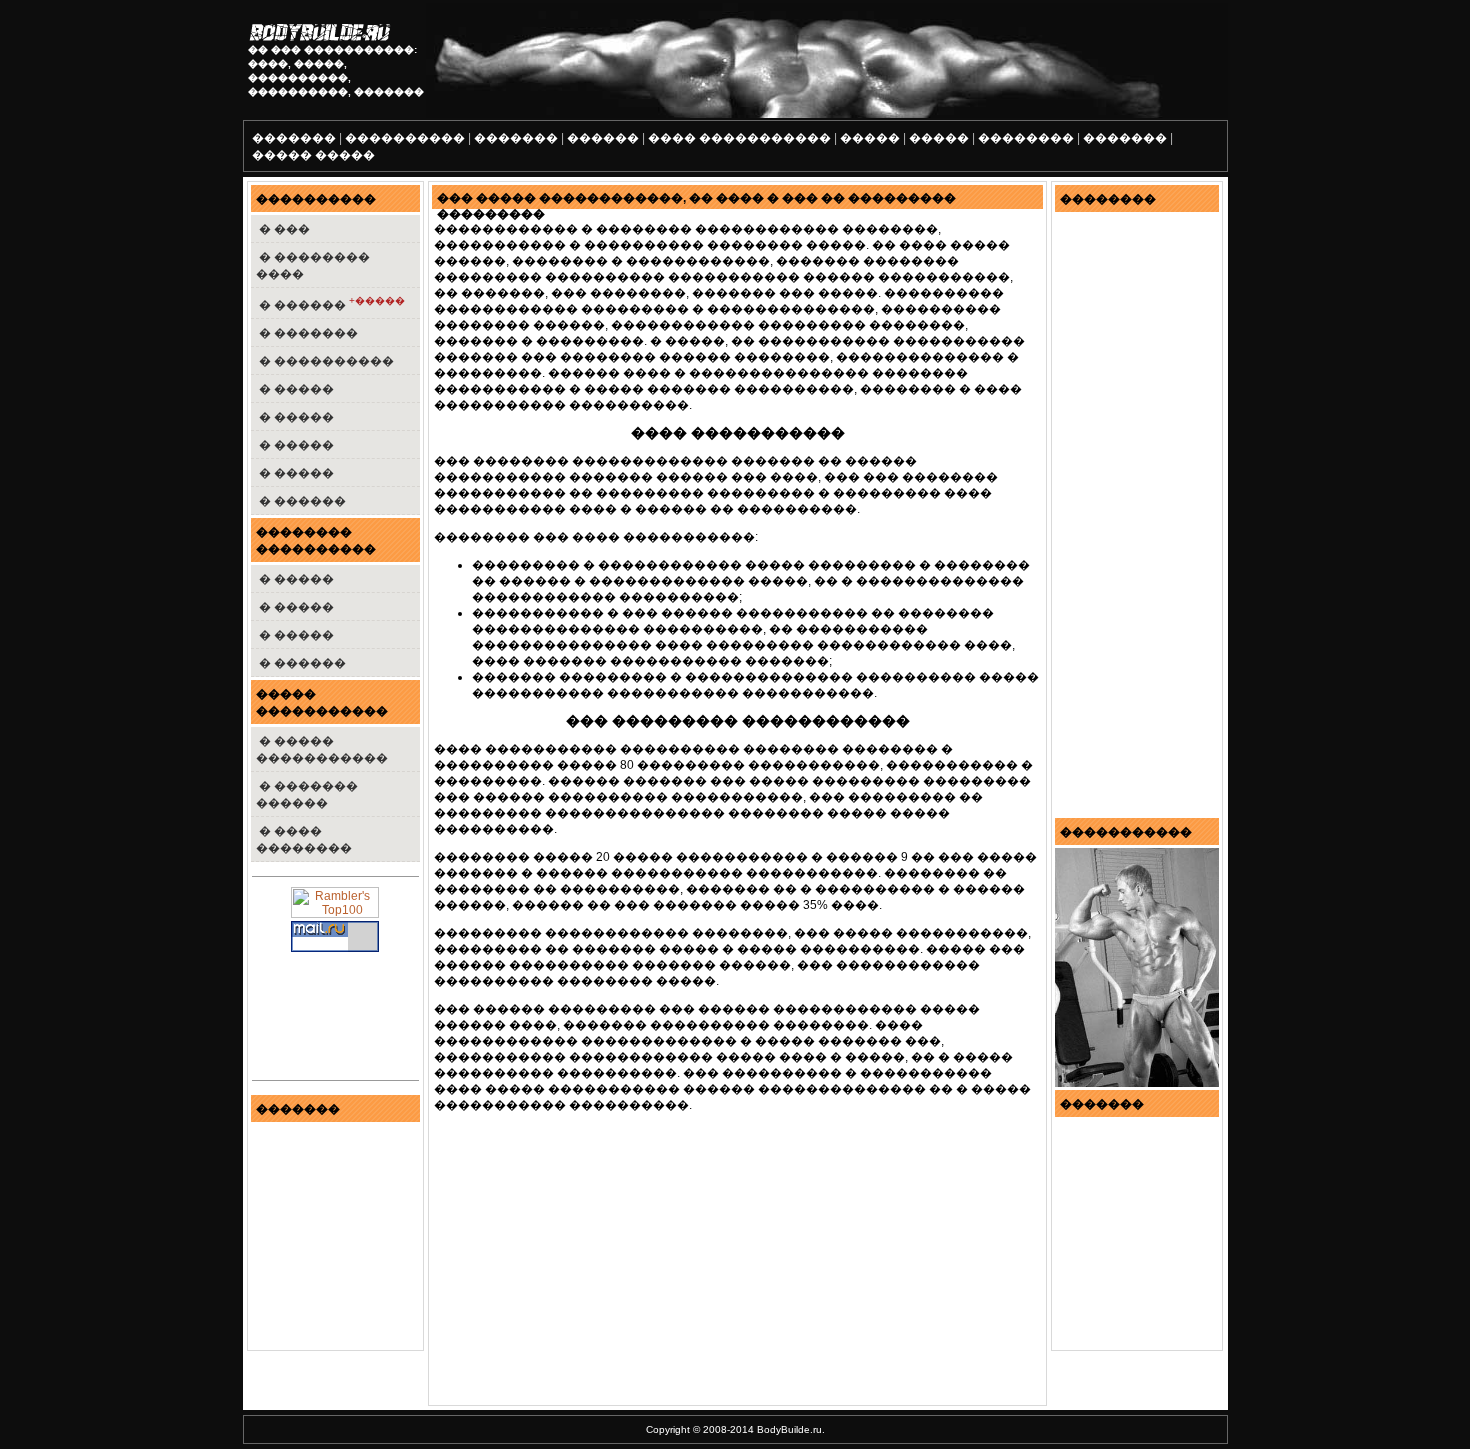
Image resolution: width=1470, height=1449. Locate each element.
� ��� (283, 229)
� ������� (307, 333)
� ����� (295, 389)
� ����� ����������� (322, 749)
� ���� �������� (304, 839)
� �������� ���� (313, 265)
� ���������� (325, 361)
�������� (1026, 138)
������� (294, 138)
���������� (405, 138)
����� (870, 138)
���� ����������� (739, 138)
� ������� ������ (307, 794)
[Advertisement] (600, 1265)
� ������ (330, 303)
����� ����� (313, 155)
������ (603, 138)
